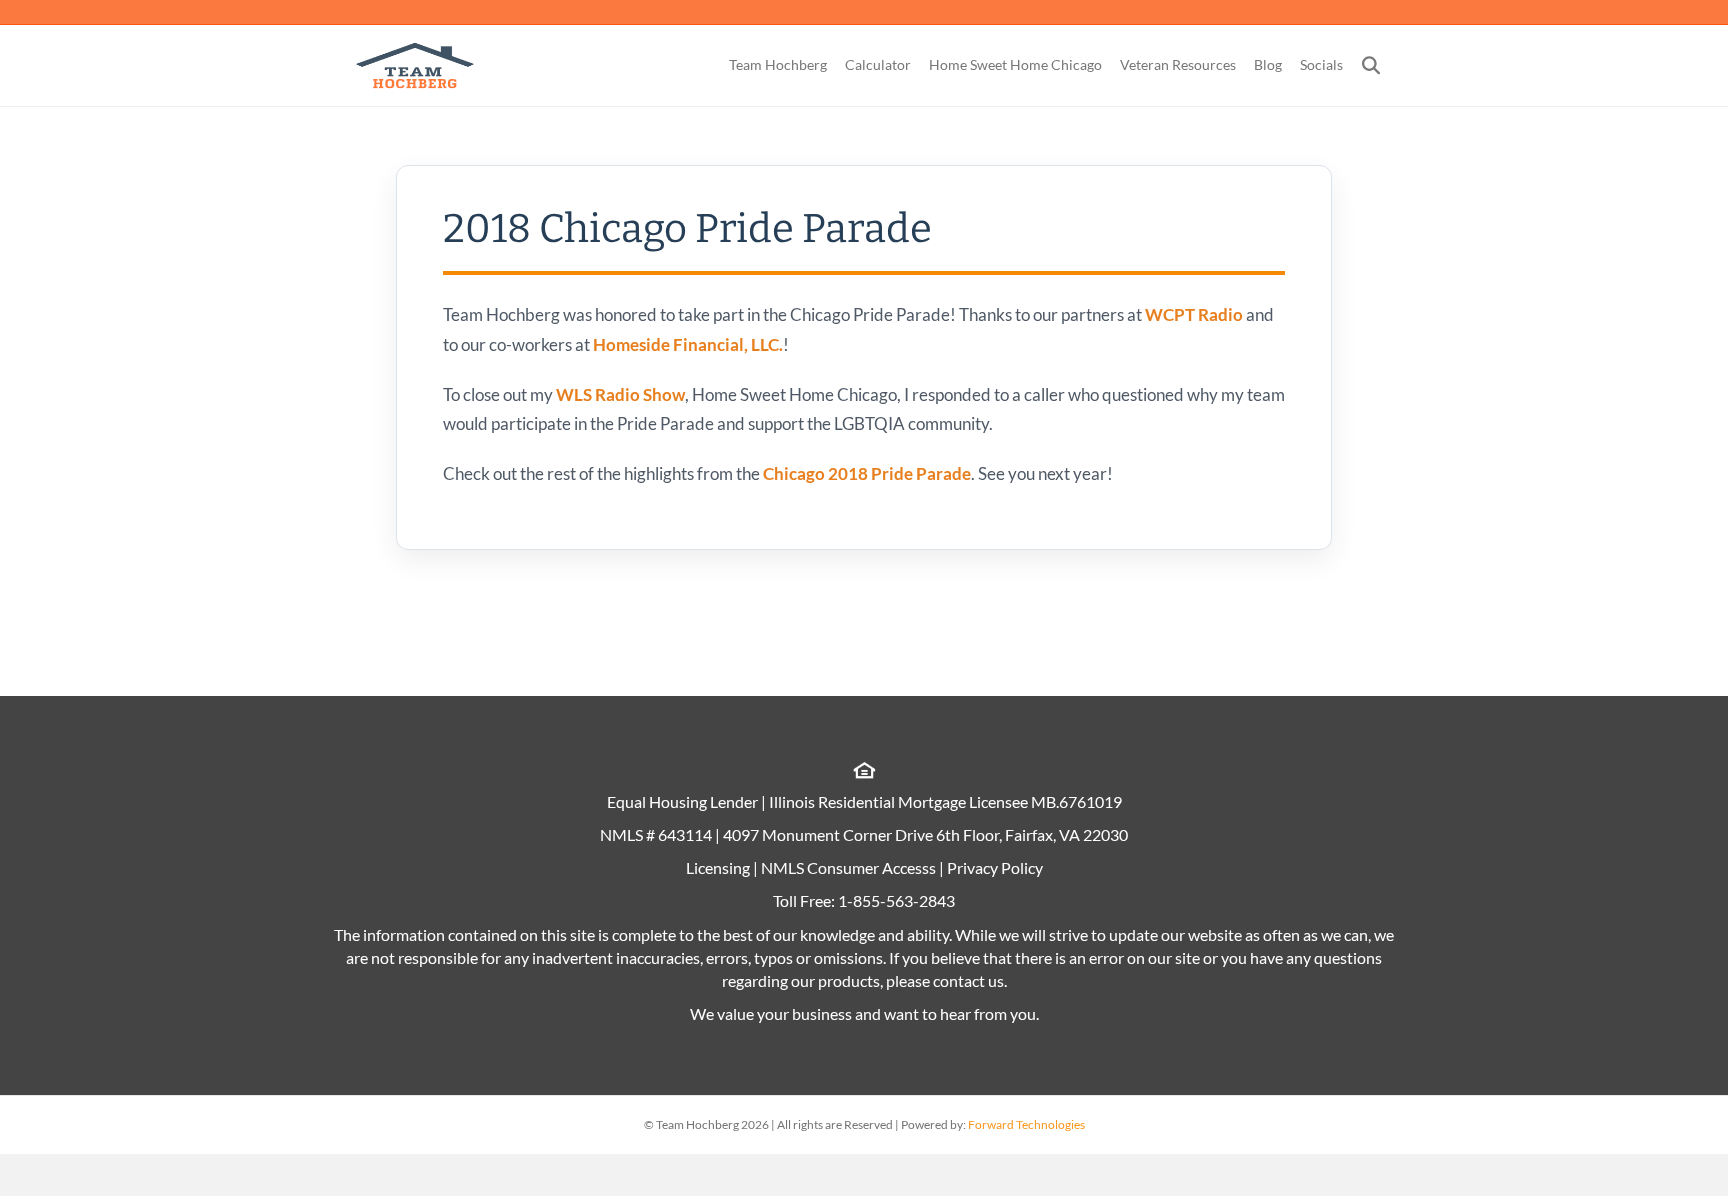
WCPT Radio (1194, 314)
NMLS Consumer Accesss (848, 867)
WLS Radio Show (620, 394)
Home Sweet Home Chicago (1015, 64)
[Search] (1363, 65)
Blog (1268, 64)
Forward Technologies (1026, 1124)
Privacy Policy (995, 867)
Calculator (878, 64)
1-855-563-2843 (896, 900)
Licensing (718, 867)
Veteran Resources (1178, 64)
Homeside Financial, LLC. (688, 344)
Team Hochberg (778, 64)
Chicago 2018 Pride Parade (865, 473)
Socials (1321, 64)
